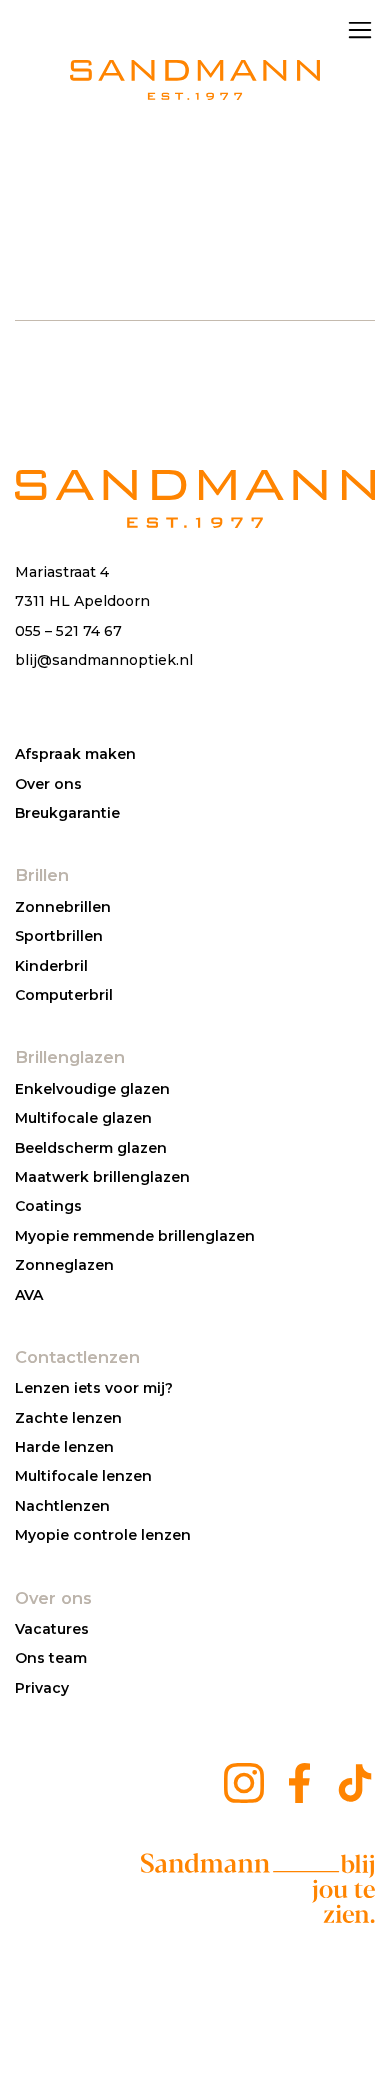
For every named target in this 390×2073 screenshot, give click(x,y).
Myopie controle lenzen (103, 1535)
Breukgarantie (67, 813)
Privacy (42, 1688)
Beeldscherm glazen (91, 1148)
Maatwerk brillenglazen (102, 1177)
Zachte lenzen (68, 1418)
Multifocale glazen (83, 1118)
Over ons (48, 784)
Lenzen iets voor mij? (94, 1388)
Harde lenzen (64, 1447)
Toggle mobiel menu (360, 30)
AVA (29, 1295)
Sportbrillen (59, 936)
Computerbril (64, 995)
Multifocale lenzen (83, 1476)
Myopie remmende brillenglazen (135, 1236)
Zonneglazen (64, 1265)
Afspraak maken (75, 754)
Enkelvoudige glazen (92, 1089)
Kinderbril (51, 966)
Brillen (42, 875)
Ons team (51, 1658)
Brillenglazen (70, 1057)
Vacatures (52, 1629)
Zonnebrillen (63, 907)
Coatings (48, 1206)
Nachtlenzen (62, 1506)
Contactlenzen (77, 1357)
